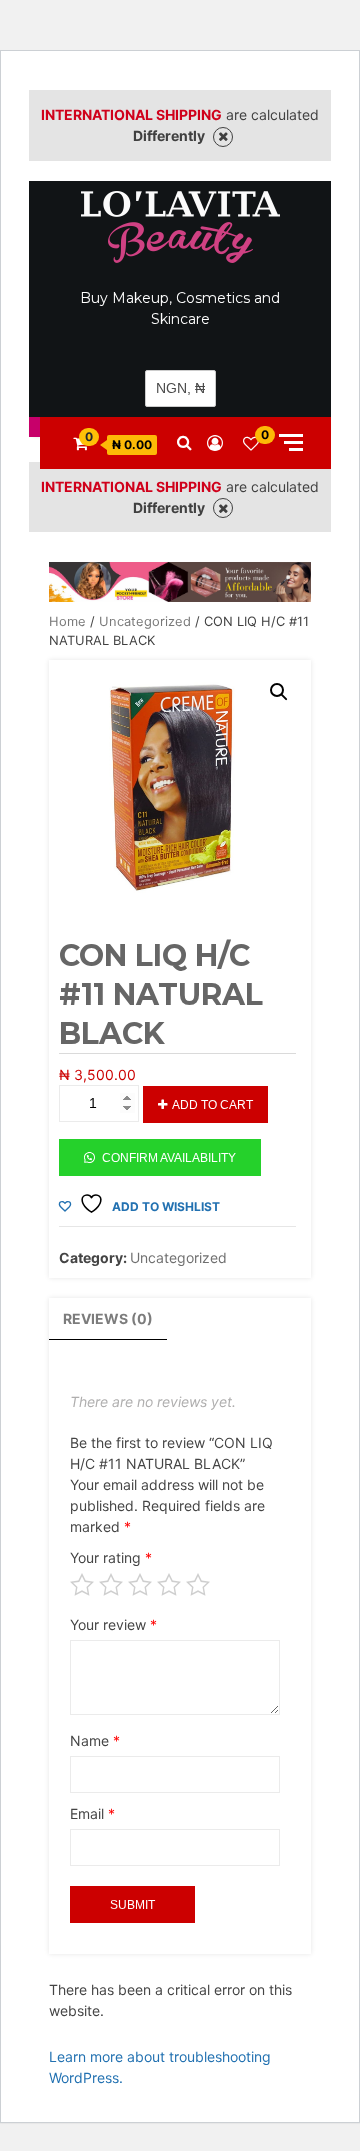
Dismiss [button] (223, 137)
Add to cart (212, 1105)
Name (95, 1740)
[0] (251, 443)
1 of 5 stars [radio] (82, 1585)
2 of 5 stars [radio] (111, 1585)
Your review (113, 1624)
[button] (279, 692)
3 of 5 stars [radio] (140, 1585)
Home (67, 621)
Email (92, 1813)
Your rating (111, 1557)
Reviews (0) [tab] (108, 1318)
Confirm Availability (169, 1158)
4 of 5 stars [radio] (169, 1585)
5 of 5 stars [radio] (198, 1585)
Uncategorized (145, 621)
